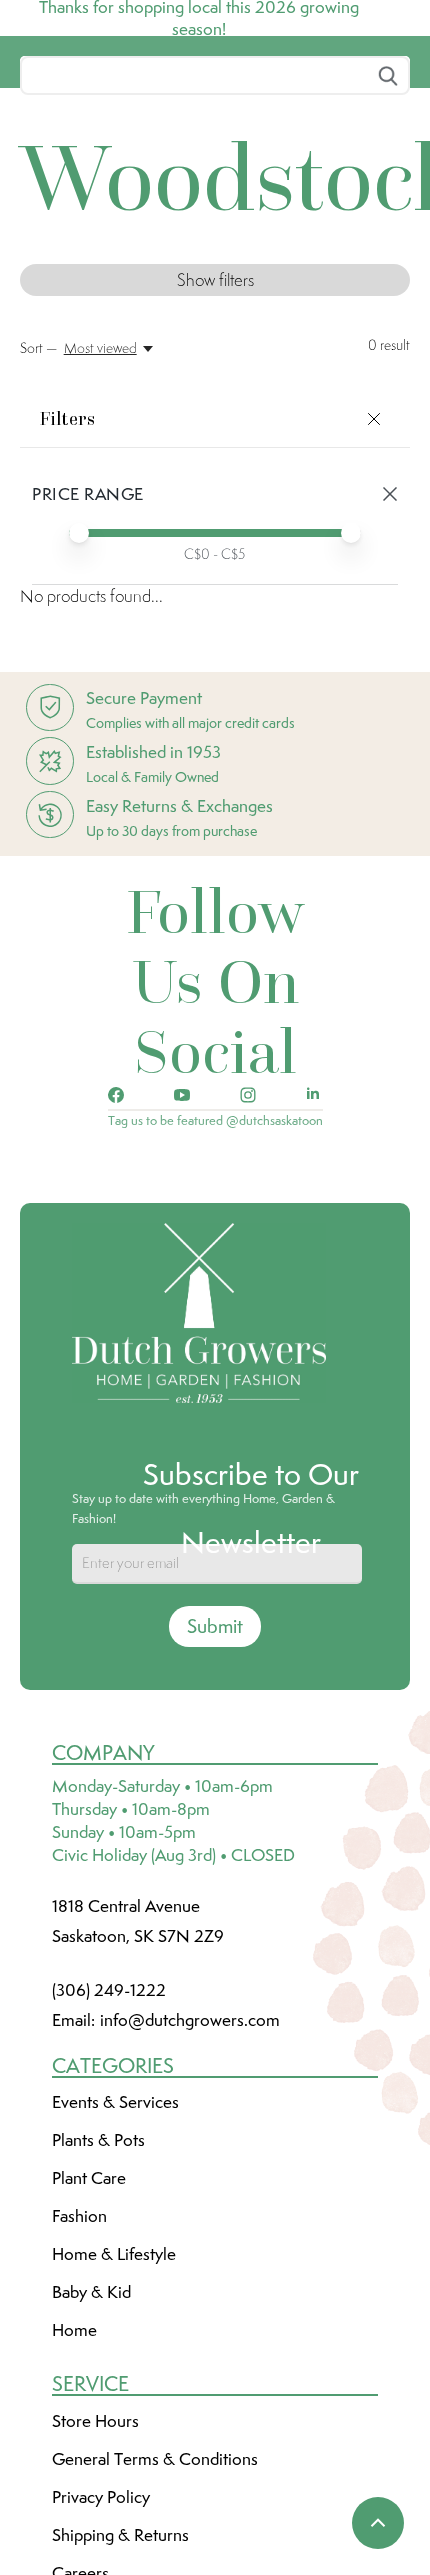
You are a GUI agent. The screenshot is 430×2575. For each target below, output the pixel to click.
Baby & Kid (91, 2441)
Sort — (38, 497)
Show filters (215, 429)
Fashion (79, 2365)
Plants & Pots (98, 2289)
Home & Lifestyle (114, 2403)
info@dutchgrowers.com (190, 2169)
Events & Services (115, 2251)
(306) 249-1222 (109, 2139)
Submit (215, 1775)
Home (74, 2479)
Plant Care (89, 2327)
